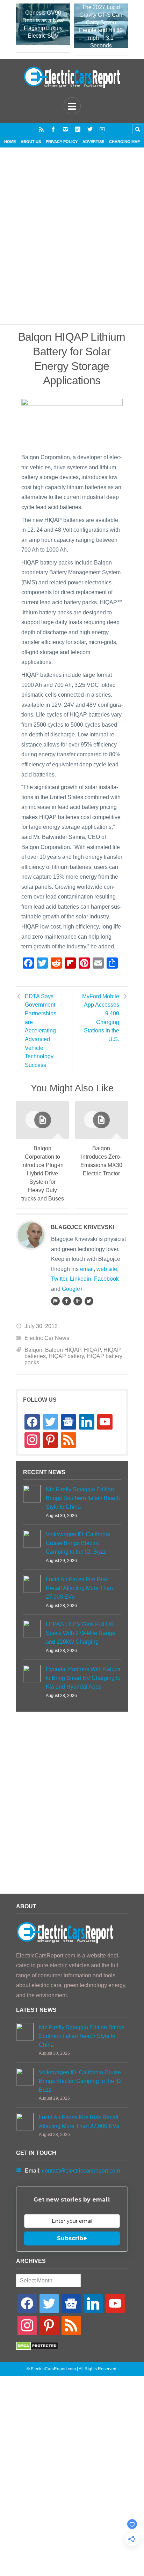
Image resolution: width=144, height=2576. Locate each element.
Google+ (73, 1289)
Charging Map (124, 142)
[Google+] (78, 1301)
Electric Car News (47, 1338)
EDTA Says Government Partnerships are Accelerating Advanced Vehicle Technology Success (41, 1031)
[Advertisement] (72, 244)
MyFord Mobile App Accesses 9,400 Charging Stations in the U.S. (101, 1018)
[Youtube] (102, 129)
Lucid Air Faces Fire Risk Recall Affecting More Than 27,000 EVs (79, 1588)
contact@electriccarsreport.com (81, 2171)
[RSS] (41, 129)
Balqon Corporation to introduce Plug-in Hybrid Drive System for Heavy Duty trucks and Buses (43, 1173)
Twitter (59, 1279)
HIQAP (92, 1350)
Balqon (33, 1350)
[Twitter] (90, 129)
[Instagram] (66, 129)
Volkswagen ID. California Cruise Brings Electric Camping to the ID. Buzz (78, 1543)
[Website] (55, 1301)
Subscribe (72, 2238)
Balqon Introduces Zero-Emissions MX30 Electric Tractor (101, 1161)
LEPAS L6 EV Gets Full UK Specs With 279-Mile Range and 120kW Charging (81, 1633)
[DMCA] (37, 2348)
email (87, 1269)
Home (10, 142)
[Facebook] (53, 129)
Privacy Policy (62, 142)
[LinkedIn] (78, 129)
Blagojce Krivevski (82, 1227)
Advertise (93, 142)
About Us (31, 142)
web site (107, 1269)
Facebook (106, 1279)
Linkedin (81, 1279)
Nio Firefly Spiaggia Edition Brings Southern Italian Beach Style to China (83, 1498)
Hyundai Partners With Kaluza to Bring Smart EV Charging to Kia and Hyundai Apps (83, 1678)
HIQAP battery (66, 1356)
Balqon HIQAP (63, 1350)
